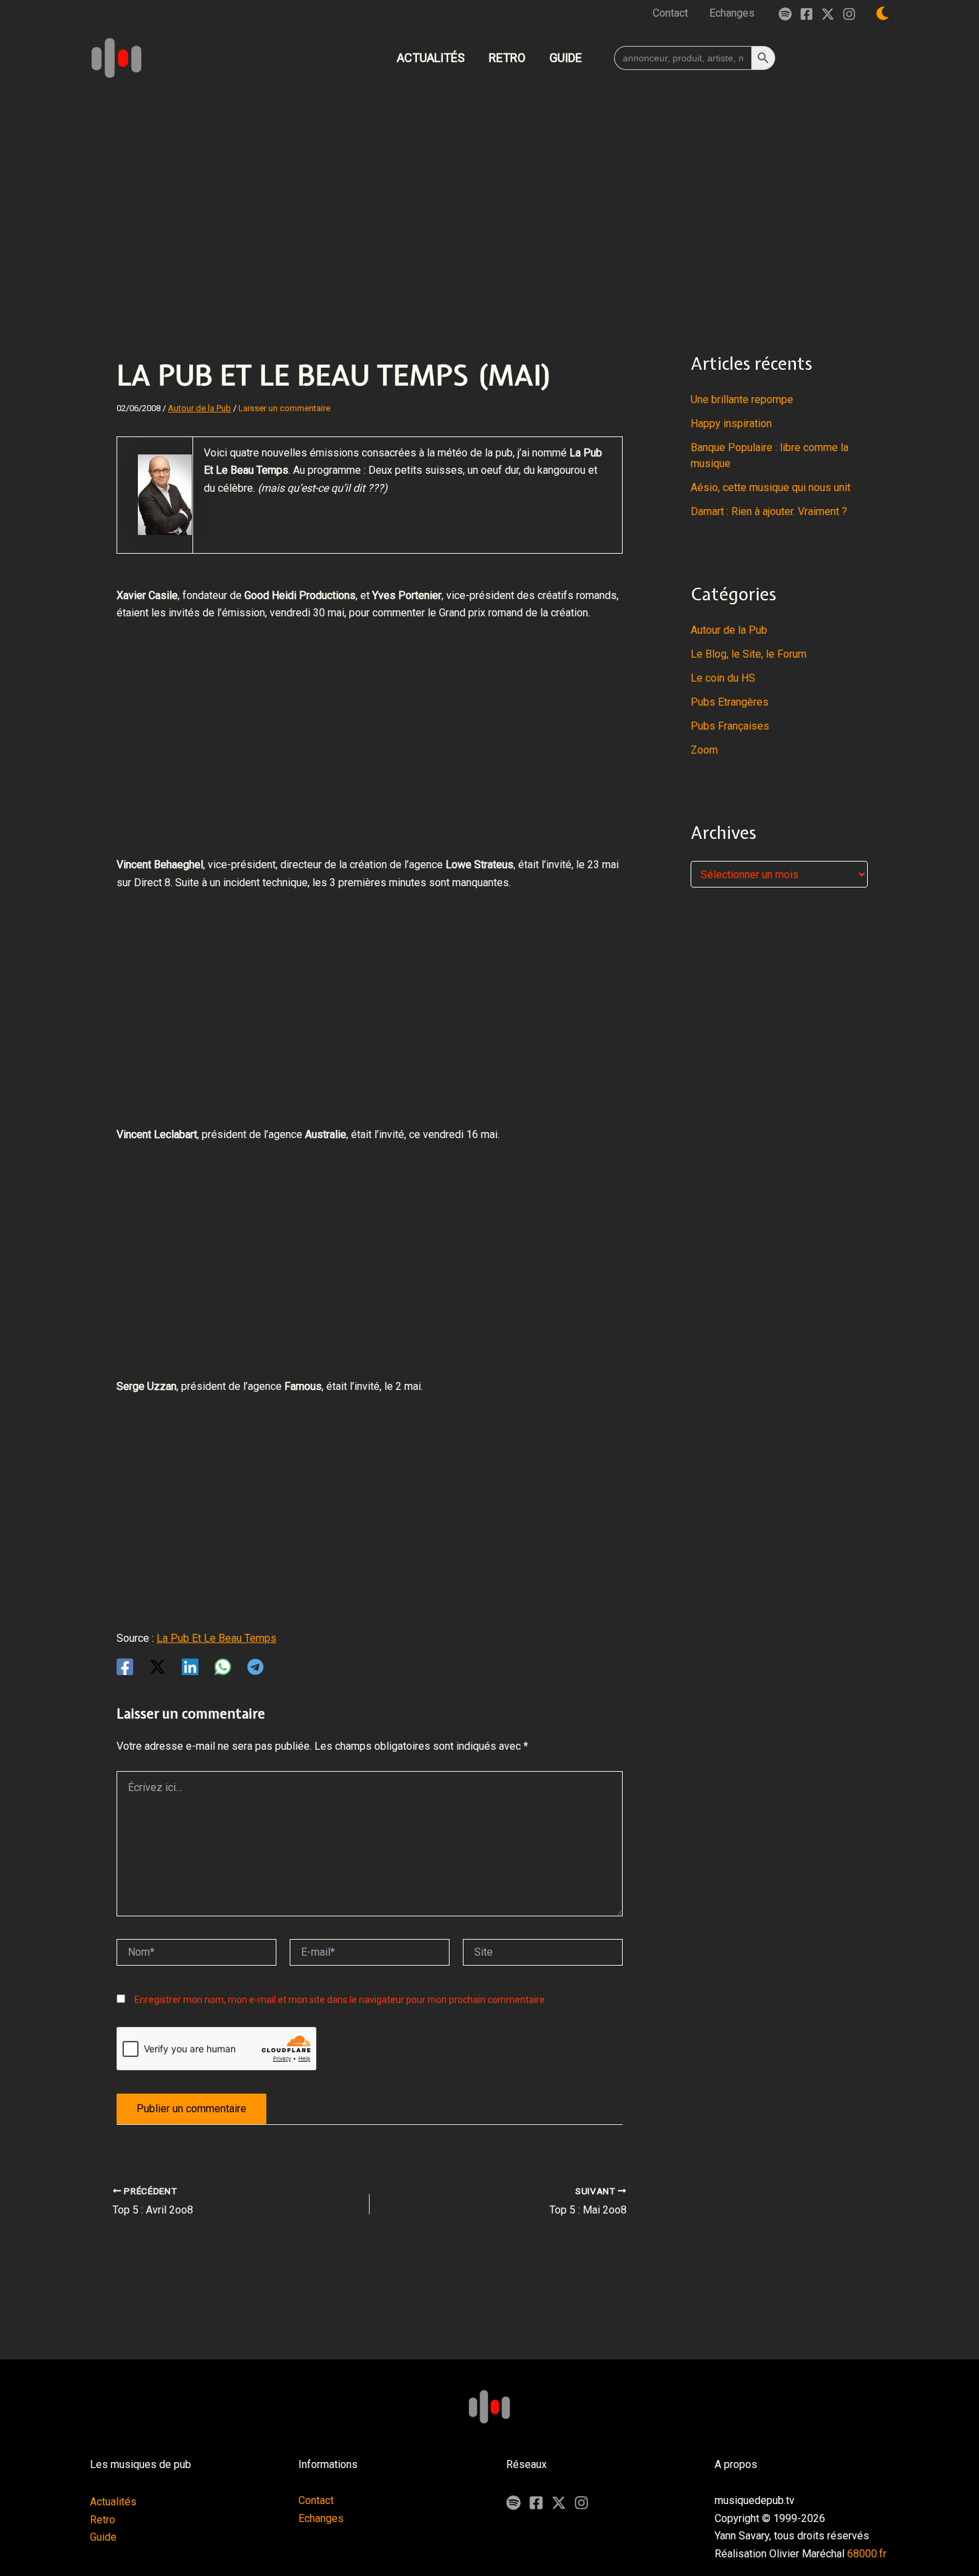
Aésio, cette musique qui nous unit (771, 487)
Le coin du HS (723, 678)
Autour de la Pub (199, 408)
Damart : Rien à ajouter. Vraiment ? (769, 511)
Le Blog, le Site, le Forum (749, 654)
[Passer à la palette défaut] (882, 13)
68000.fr (867, 2554)
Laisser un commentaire (284, 408)
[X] (559, 2503)
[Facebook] (807, 14)
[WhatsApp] (223, 1667)
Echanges (321, 2518)
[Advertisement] (489, 189)
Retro (103, 2520)
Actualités (113, 2502)
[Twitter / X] (828, 14)
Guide (103, 2537)
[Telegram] (255, 1667)
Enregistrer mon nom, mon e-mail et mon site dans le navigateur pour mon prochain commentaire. (341, 2000)
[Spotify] (785, 14)
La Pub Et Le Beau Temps (216, 1638)
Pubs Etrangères (730, 702)
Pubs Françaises (730, 726)
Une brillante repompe (742, 399)
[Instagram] (849, 14)
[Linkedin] (190, 1667)
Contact (316, 2500)
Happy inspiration (731, 423)
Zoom (704, 750)
